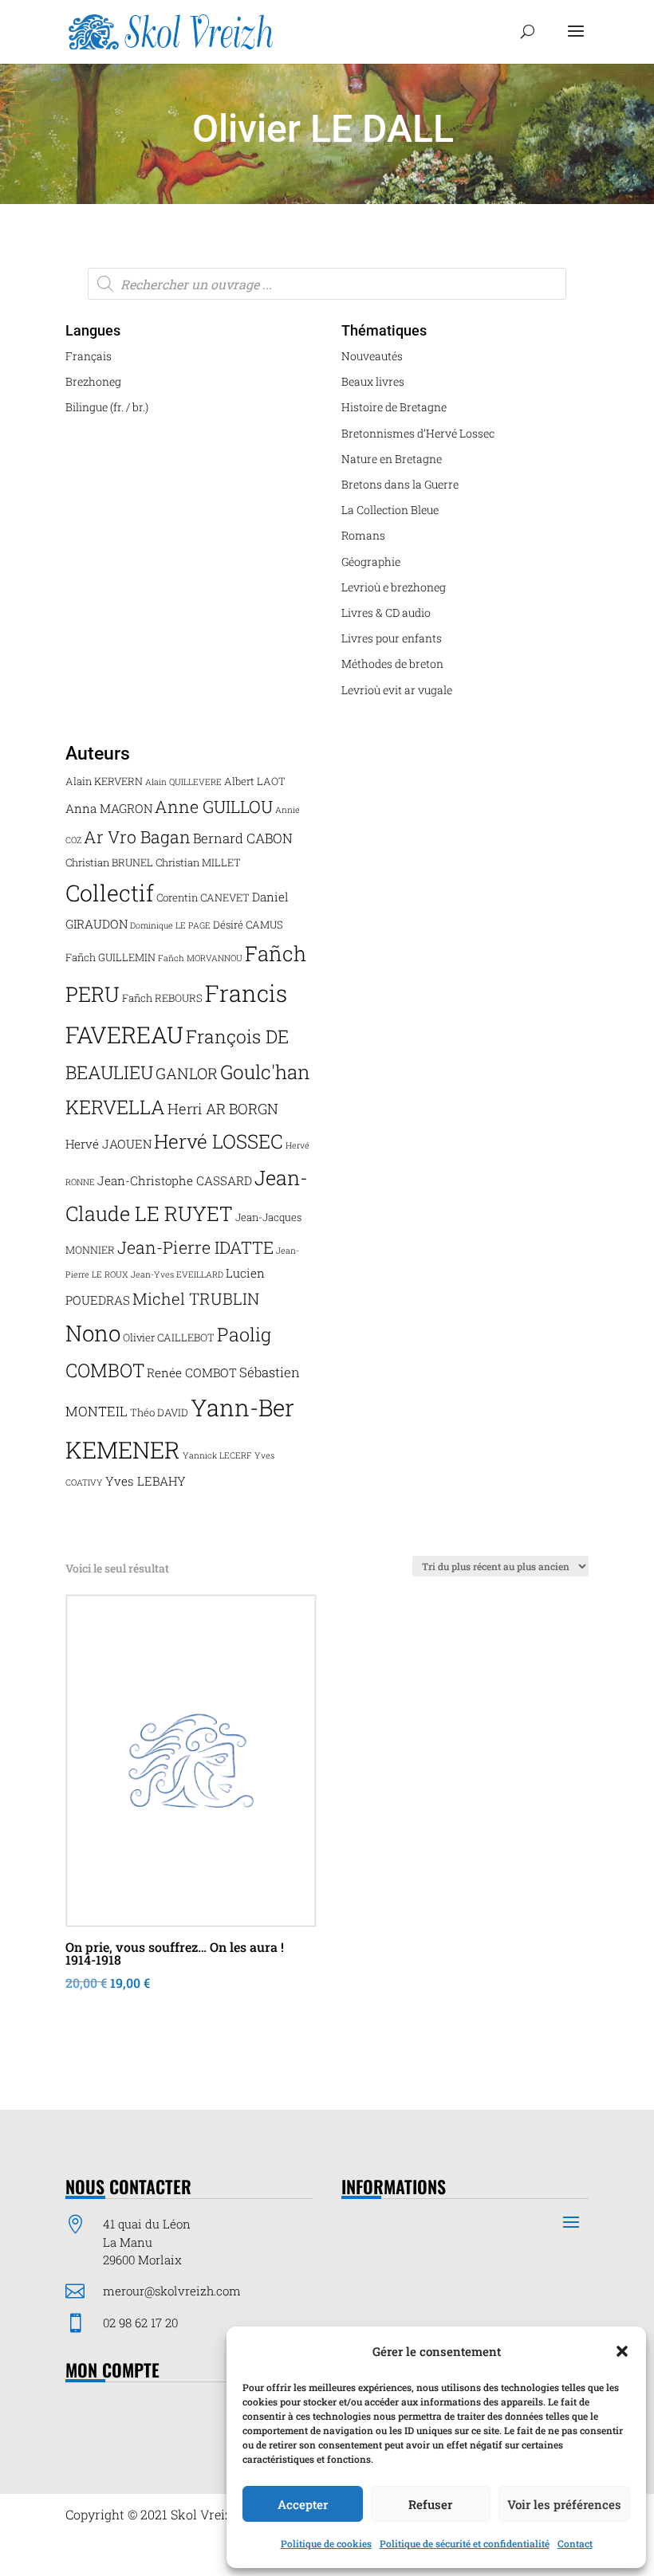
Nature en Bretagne (392, 459)
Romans (363, 535)
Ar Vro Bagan (137, 837)
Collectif (110, 893)
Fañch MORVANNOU (200, 958)
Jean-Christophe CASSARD (175, 1180)
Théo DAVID (159, 1412)
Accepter (303, 2504)
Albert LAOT (255, 781)
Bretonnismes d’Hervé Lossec (418, 433)
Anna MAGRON (109, 808)
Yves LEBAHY (146, 1481)
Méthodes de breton (392, 664)
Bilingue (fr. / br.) (107, 407)
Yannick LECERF (217, 1455)
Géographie (371, 562)
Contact (575, 2543)
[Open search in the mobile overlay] (327, 284)
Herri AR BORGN (223, 1109)
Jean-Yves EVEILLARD (177, 1274)
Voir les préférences (564, 2504)
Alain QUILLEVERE (183, 782)
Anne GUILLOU (214, 807)
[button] (622, 2351)
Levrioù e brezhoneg (394, 587)
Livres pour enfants (392, 638)
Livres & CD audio (386, 613)
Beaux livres (373, 381)
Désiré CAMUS (248, 925)
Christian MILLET (198, 862)
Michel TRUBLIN (196, 1298)
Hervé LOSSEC (219, 1141)
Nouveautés (372, 356)
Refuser (430, 2504)
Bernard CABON (243, 838)
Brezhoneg (93, 381)
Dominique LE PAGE (170, 925)
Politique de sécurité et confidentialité (465, 2543)
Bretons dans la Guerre (400, 484)
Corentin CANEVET (203, 897)
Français (89, 356)
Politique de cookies (326, 2543)
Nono (93, 1333)
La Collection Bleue (390, 510)
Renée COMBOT (192, 1372)
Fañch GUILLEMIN (110, 957)
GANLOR (187, 1073)
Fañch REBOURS (162, 998)
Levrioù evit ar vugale (397, 690)
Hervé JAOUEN (108, 1144)
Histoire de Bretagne (394, 407)
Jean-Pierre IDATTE (195, 1247)
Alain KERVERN (104, 781)
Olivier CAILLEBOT (169, 1337)
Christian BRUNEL (109, 862)
